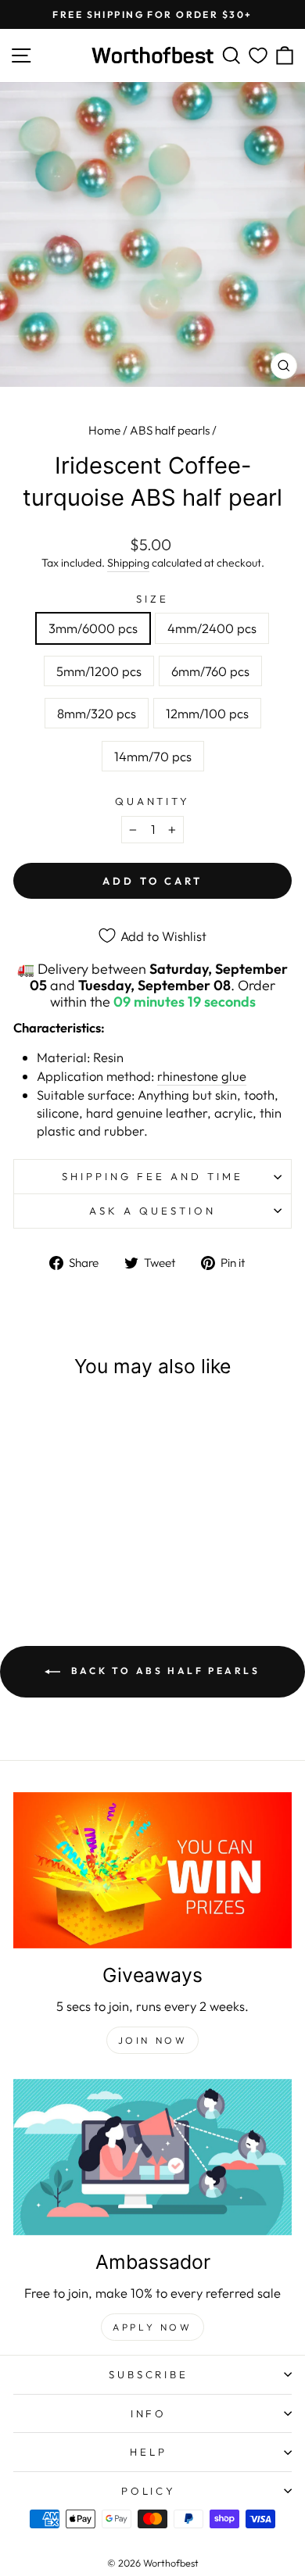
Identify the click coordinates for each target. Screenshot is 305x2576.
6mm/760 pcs (210, 671)
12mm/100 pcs (207, 713)
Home (104, 430)
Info (149, 2413)
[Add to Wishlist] (100, 1422)
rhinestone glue (202, 1076)
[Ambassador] (152, 2157)
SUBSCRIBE (149, 2374)
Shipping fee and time (152, 1176)
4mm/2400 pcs (212, 628)
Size (152, 599)
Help (149, 2452)
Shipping (128, 563)
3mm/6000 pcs (93, 628)
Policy (149, 2491)
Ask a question (152, 1211)
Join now (153, 2040)
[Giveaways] (152, 1870)
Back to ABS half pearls (163, 1671)
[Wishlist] (258, 56)
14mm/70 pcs (153, 756)
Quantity (153, 801)
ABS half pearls (170, 430)
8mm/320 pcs (97, 713)
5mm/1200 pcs (99, 671)
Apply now (152, 2327)
